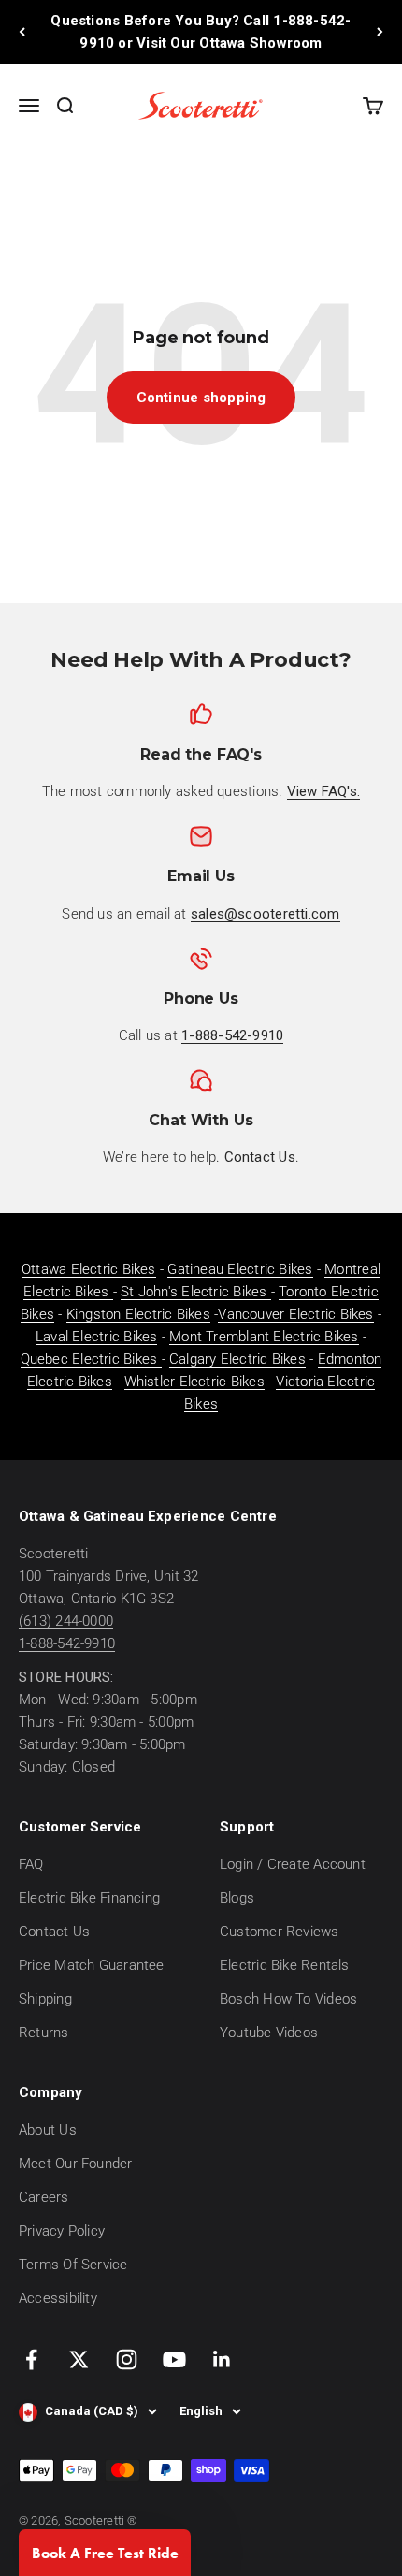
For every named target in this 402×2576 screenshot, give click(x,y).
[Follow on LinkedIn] (222, 2359)
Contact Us (54, 1932)
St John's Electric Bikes (196, 1292)
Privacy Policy (62, 2231)
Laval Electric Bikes (97, 1337)
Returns (44, 2033)
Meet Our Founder (76, 2164)
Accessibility (58, 2298)
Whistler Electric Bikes (194, 1382)
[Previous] (22, 32)
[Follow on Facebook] (31, 2359)
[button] (105, 2553)
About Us (48, 2130)
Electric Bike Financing (89, 1898)
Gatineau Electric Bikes (240, 1269)
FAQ (31, 1864)
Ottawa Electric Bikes (89, 1269)
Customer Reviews (280, 1932)
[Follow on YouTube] (174, 2359)
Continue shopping (201, 398)
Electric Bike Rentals (285, 1965)
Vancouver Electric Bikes (295, 1314)
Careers (44, 2197)
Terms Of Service (73, 2265)
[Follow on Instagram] (127, 2359)
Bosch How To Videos (288, 1999)
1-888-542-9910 (67, 1643)
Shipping (45, 1999)
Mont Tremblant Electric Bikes (264, 1337)
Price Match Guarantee (92, 1965)
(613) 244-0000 (66, 1621)
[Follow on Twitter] (79, 2359)
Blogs (237, 1898)
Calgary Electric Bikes (237, 1359)
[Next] (380, 32)
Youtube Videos (269, 2033)
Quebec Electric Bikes (91, 1359)
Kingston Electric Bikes (138, 1314)
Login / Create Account (293, 1864)
